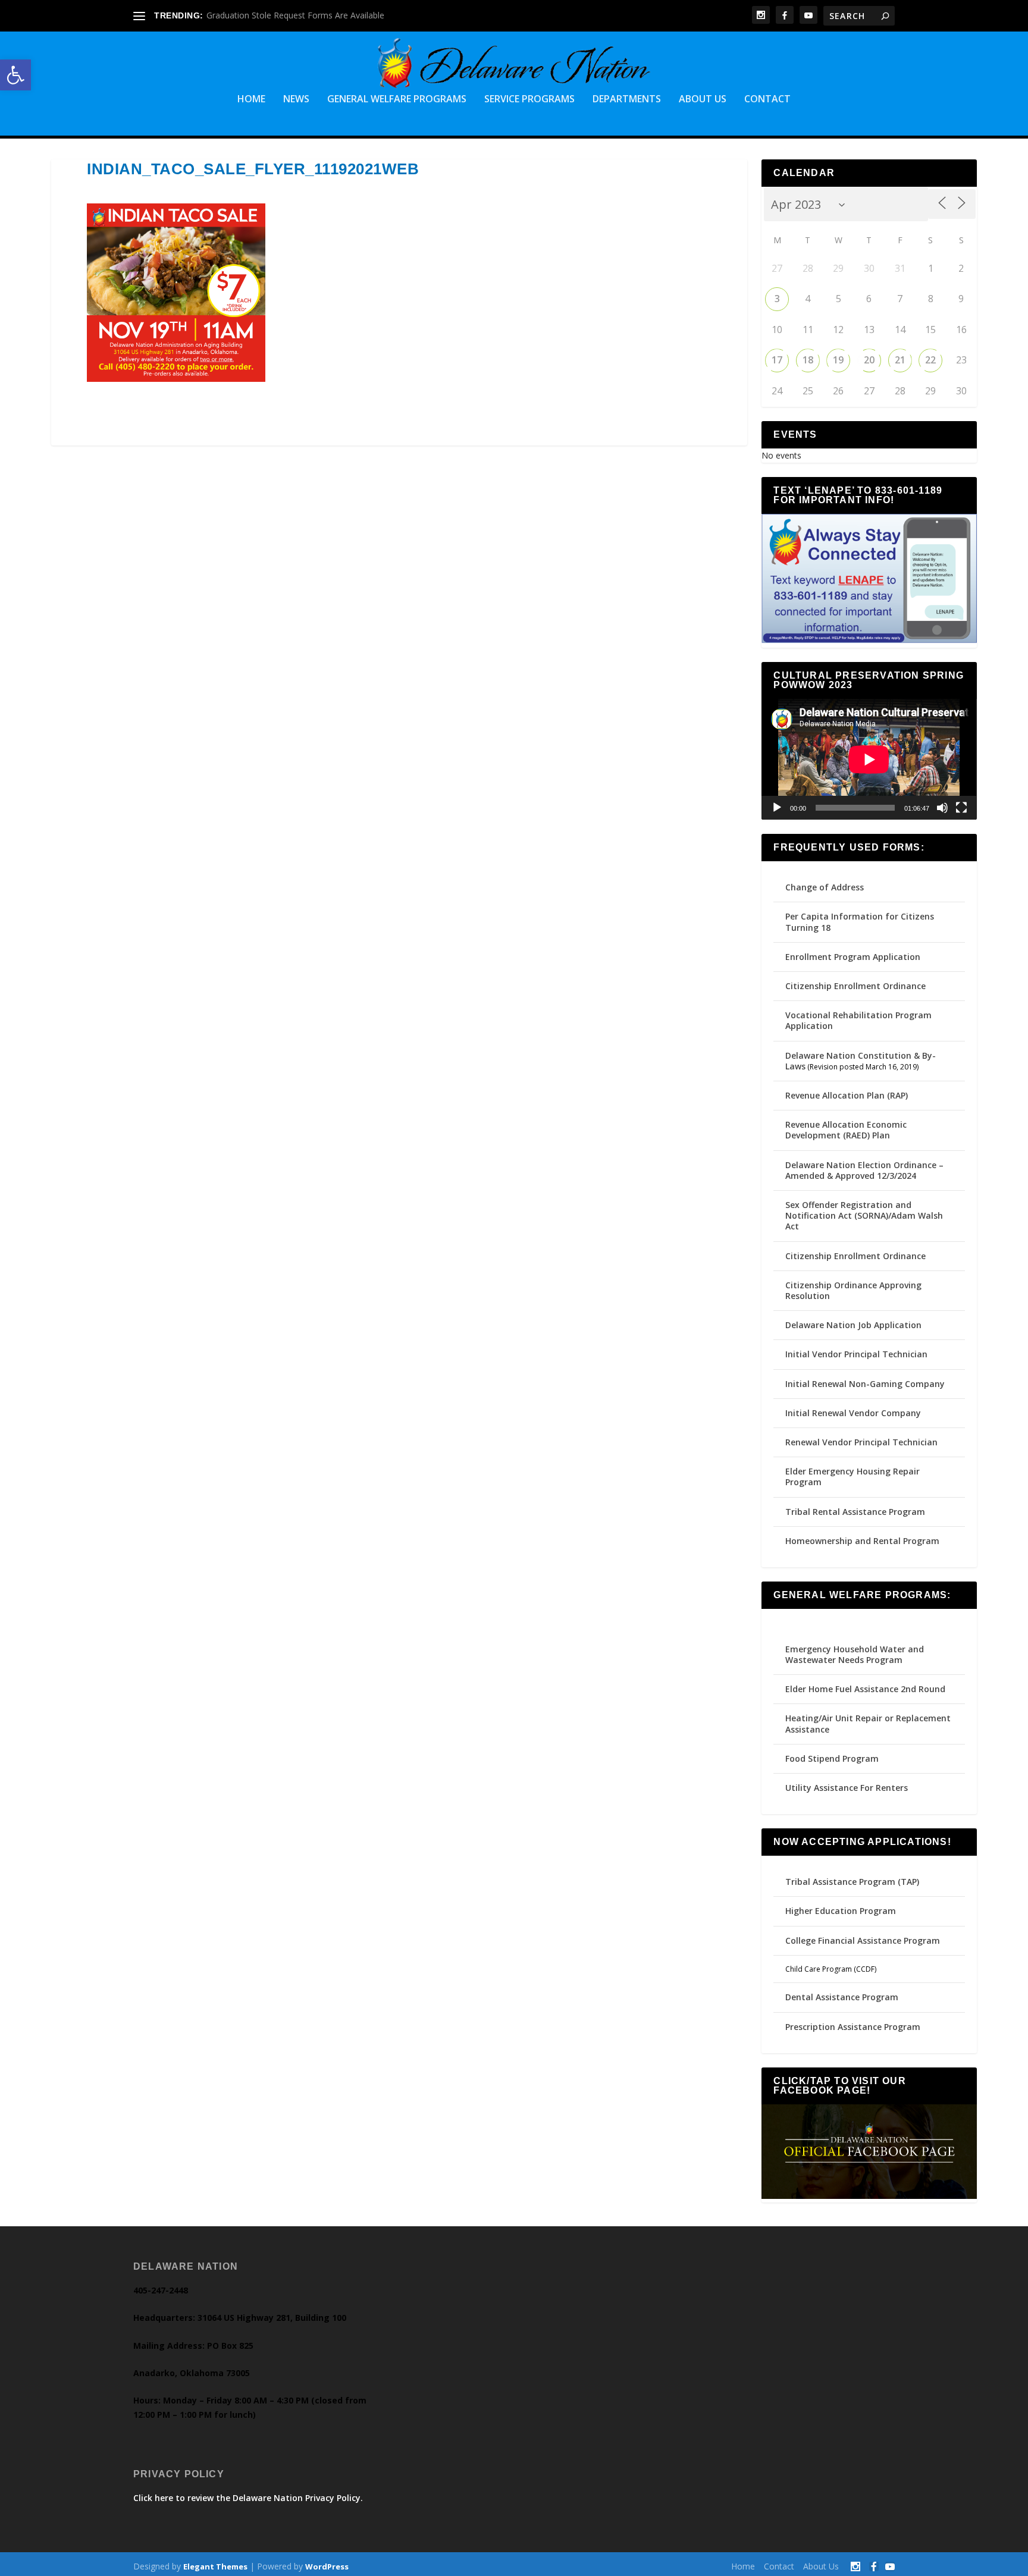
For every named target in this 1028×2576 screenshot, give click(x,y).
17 (777, 360)
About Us (703, 100)
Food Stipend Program (832, 1758)
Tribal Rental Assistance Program (856, 1512)
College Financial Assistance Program (863, 1940)
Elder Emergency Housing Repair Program (853, 1477)
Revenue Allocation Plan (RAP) (847, 1095)
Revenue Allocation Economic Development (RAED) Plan (846, 1130)
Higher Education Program (841, 1911)
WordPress (327, 2566)
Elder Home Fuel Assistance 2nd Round (865, 1689)
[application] (869, 759)
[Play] (777, 808)
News (296, 100)
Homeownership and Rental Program (862, 1541)
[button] (15, 75)
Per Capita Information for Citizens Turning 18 (860, 922)
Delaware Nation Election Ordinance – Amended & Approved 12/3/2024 (864, 1170)
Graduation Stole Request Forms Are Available (295, 15)
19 (838, 360)
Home (251, 100)
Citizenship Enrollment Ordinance (855, 986)
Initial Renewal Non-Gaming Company (865, 1384)
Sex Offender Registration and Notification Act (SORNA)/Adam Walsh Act (864, 1215)
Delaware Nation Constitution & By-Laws (861, 1061)
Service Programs (529, 100)
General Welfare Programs (397, 100)
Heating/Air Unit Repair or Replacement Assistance (868, 1723)
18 (808, 360)
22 (930, 360)
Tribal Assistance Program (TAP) (852, 1882)
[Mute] (942, 808)
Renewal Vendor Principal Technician (861, 1442)
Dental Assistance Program (842, 1997)
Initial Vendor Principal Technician (856, 1354)
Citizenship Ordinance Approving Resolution (853, 1290)
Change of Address (825, 887)
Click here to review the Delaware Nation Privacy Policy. (248, 2498)
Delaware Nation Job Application (853, 1325)
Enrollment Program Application (853, 957)
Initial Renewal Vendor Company (853, 1413)
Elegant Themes (215, 2566)
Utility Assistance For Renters (847, 1788)
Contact (767, 100)
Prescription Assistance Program (853, 2027)
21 (900, 360)
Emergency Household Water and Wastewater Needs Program (855, 1654)
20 (869, 360)
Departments (627, 100)
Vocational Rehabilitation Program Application (858, 1020)
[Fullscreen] (961, 808)
